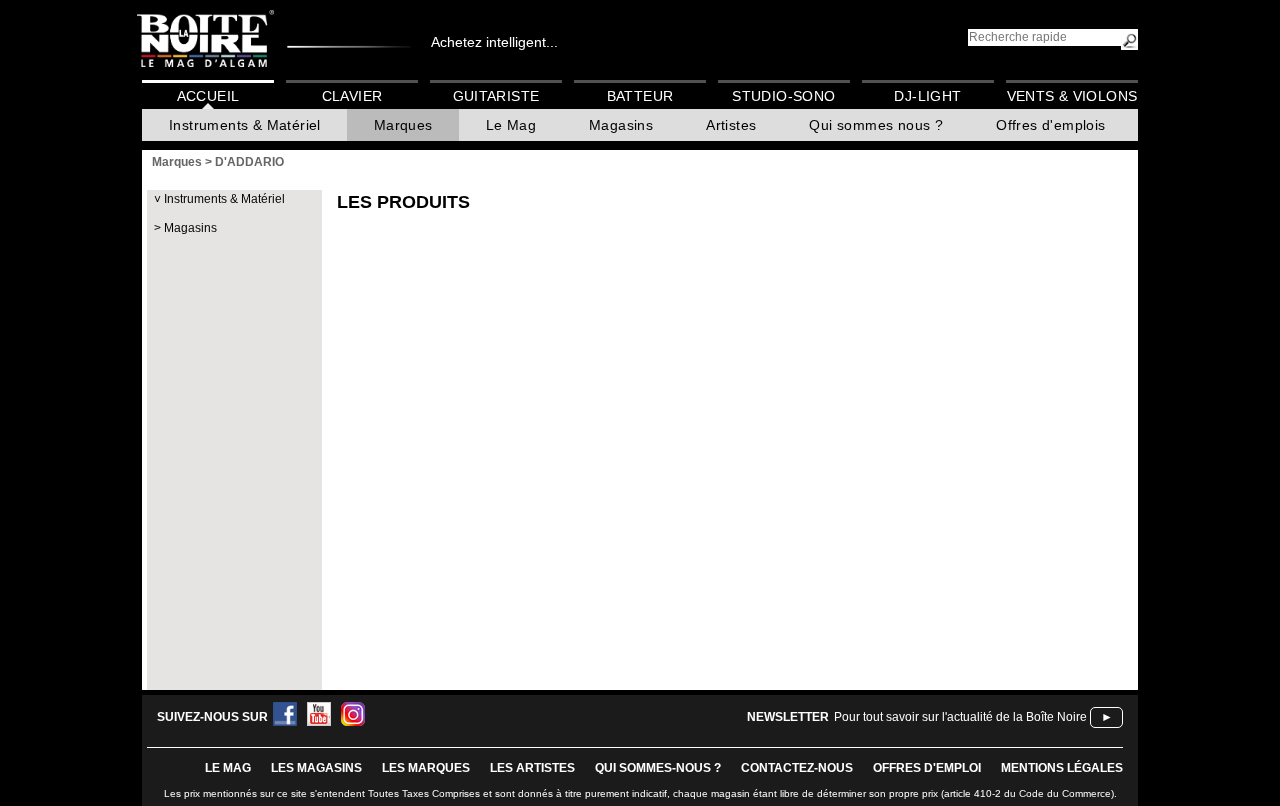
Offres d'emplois (1050, 125)
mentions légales (1062, 768)
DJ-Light (927, 96)
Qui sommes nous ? (876, 125)
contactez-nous (797, 768)
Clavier (352, 96)
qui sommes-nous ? (658, 768)
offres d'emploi (927, 768)
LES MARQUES (426, 768)
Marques (403, 125)
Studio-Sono (783, 96)
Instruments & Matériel (245, 125)
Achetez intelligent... (494, 42)
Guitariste (496, 96)
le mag (228, 768)
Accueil (208, 96)
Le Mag (511, 125)
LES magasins (316, 768)
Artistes (731, 125)
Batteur (640, 96)
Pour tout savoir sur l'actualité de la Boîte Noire (960, 717)
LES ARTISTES (532, 768)
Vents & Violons (1072, 96)
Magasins (621, 125)
